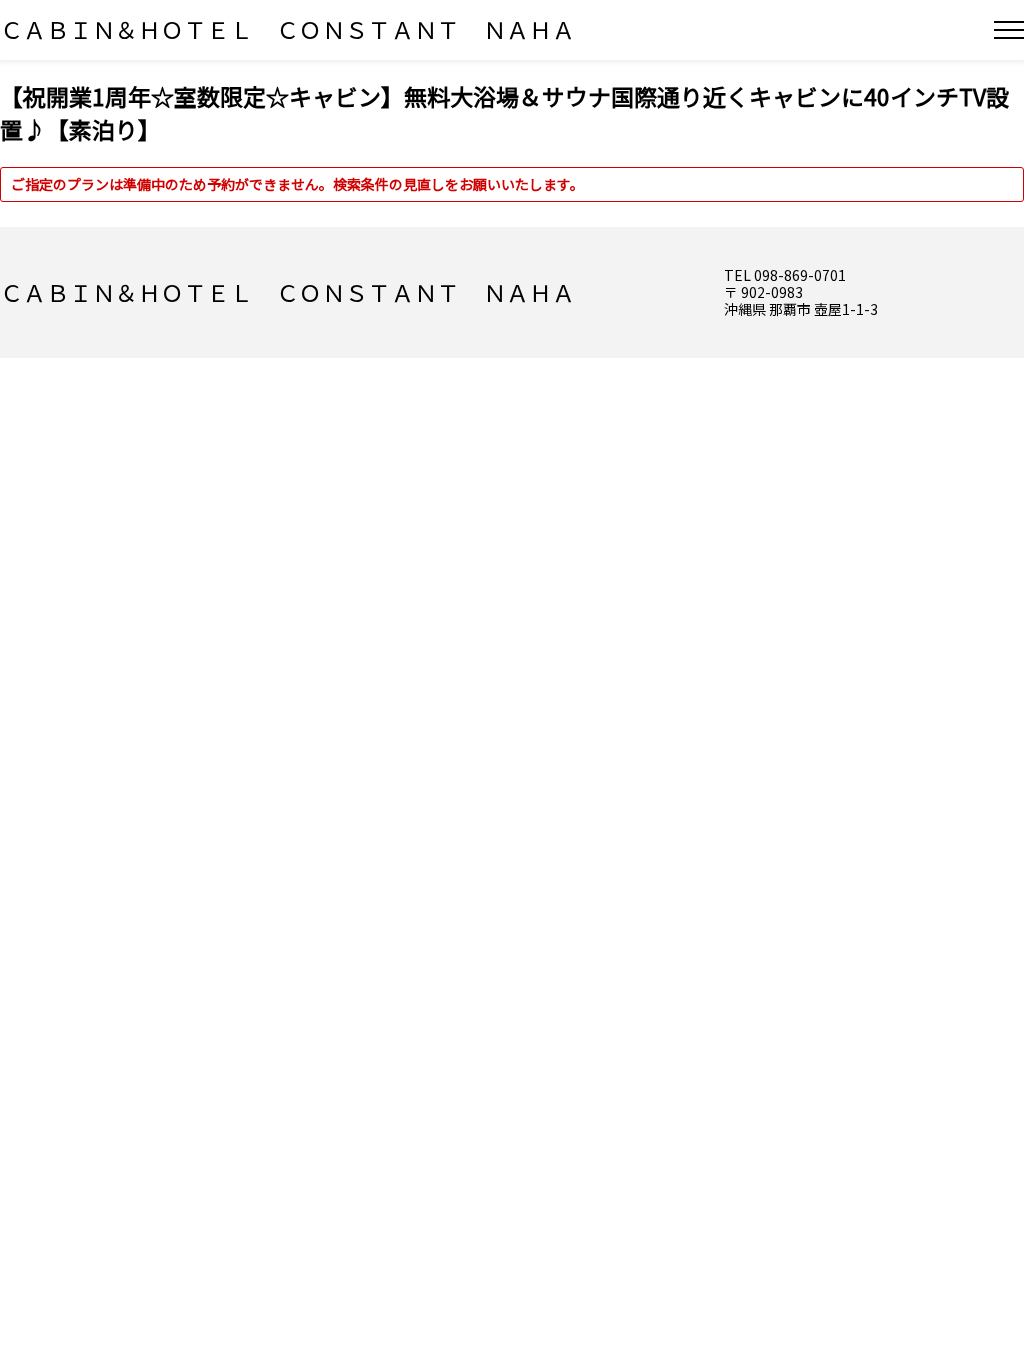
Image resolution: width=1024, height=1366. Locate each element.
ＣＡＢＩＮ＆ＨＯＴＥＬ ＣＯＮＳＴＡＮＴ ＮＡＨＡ (287, 29)
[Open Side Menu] (1009, 30)
